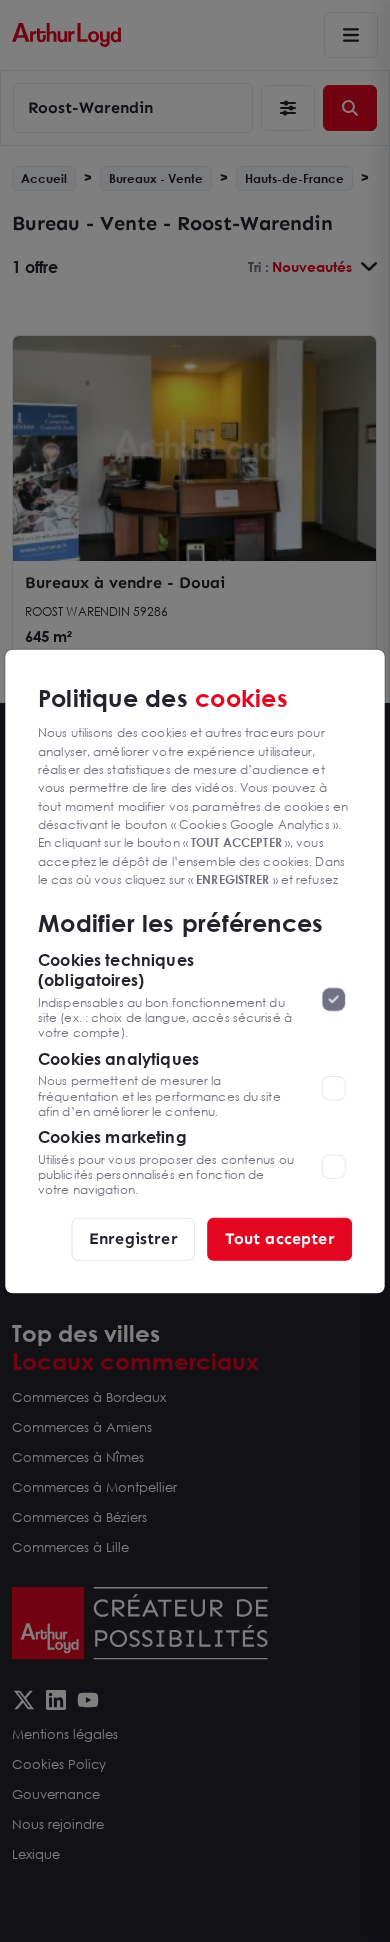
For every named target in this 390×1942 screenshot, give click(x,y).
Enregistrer (133, 1238)
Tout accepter (280, 1238)
